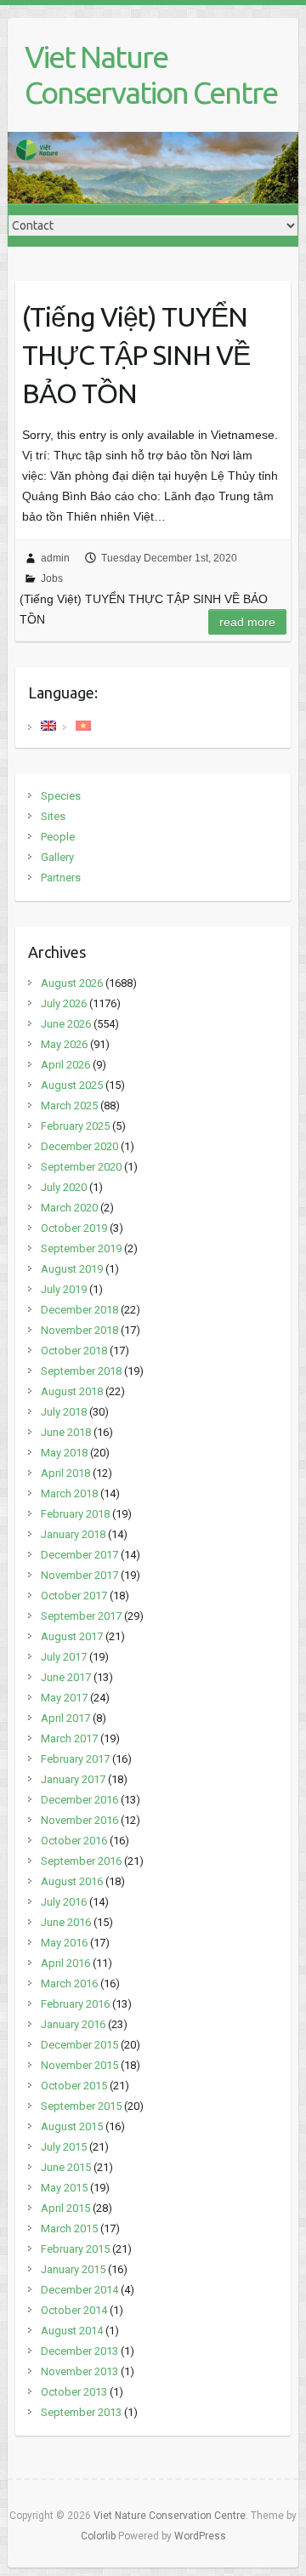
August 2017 (72, 1636)
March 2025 (69, 1106)
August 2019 (72, 1269)
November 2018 (79, 1330)
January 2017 (73, 1779)
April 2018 (65, 1473)
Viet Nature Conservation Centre (151, 74)
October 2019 (74, 1228)
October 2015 (74, 2086)
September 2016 (81, 1861)
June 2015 (66, 2167)
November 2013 (79, 2371)
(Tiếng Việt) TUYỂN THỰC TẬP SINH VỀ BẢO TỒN (136, 355)
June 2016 (66, 1922)
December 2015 (79, 2045)
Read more (247, 622)
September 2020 (81, 1167)
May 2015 (64, 2188)
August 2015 (72, 2126)
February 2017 (75, 1759)
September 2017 (81, 1616)
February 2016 (75, 2004)
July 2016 (64, 1902)
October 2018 (74, 1351)
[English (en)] (48, 724)
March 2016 (69, 1983)
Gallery (57, 857)
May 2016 (64, 1943)
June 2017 (66, 1677)
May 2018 (64, 1453)
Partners (61, 878)
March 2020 (69, 1208)
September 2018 (81, 1371)
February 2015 (75, 2249)
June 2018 (66, 1432)
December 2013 (79, 2351)
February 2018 (75, 1514)
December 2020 (79, 1146)
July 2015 (64, 2147)
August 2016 (72, 1881)
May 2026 (64, 1044)
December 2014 (79, 2290)
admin (55, 558)
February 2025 (75, 1126)
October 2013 (74, 2392)
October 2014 (74, 2310)
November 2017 (79, 1575)
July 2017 (64, 1657)
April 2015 (65, 2208)
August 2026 (72, 983)
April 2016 (65, 1963)
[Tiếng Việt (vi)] (83, 724)
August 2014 (72, 2331)
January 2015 (73, 2269)
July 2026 (64, 1003)
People (58, 837)
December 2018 (79, 1310)
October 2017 (74, 1596)
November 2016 (79, 1820)
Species (61, 796)
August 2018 (72, 1391)
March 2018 (69, 1493)
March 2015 (69, 2228)
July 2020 (64, 1187)
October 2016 (74, 1841)
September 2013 (81, 2412)
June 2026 (66, 1024)
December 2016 (79, 1800)
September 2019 (81, 1248)
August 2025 (72, 1085)
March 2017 (69, 1738)
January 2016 (73, 2024)
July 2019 (64, 1289)
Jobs (52, 578)
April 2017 (65, 1718)
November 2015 (79, 2065)
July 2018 (64, 1412)
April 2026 (65, 1065)
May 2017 (64, 1698)
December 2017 (79, 1555)
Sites (53, 816)
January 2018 (73, 1534)
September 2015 (81, 2106)
